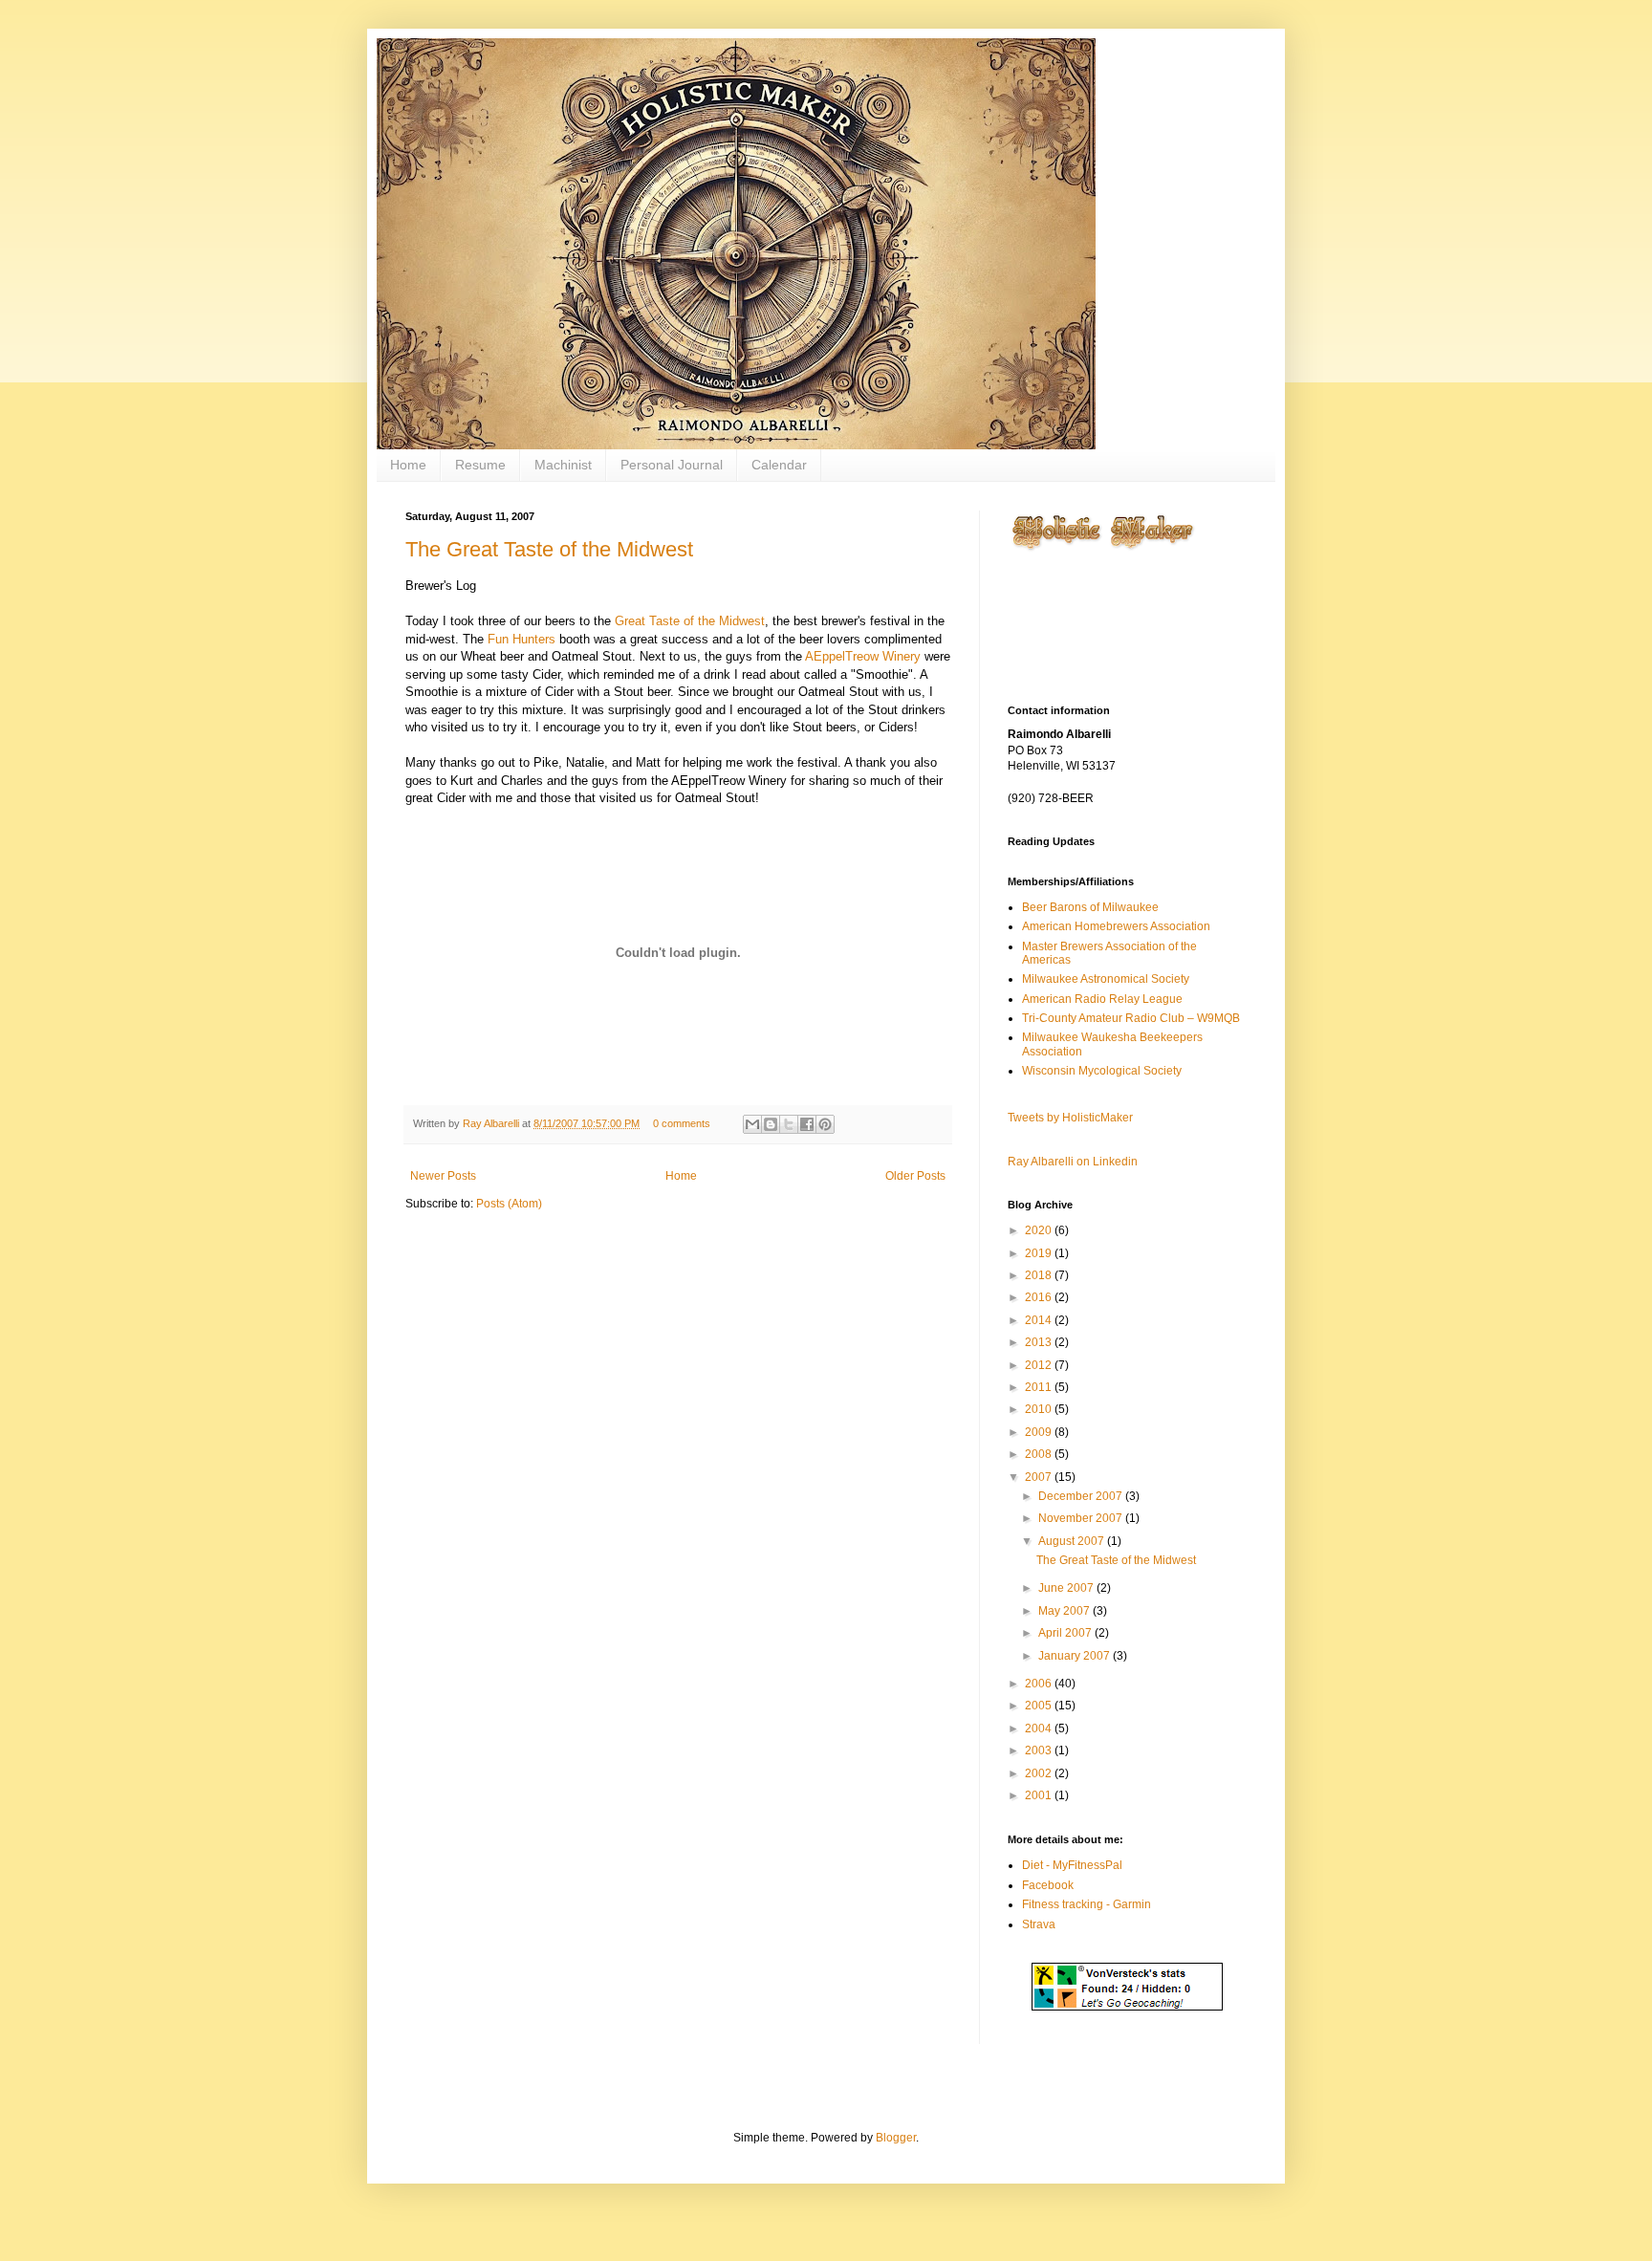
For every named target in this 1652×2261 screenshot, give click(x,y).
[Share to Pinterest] (825, 1124)
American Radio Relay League (1102, 999)
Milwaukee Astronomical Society (1106, 979)
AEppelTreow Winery (863, 656)
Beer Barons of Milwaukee (1090, 907)
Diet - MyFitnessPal (1072, 1865)
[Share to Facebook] (807, 1124)
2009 (1040, 1432)
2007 (1040, 1477)
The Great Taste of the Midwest (549, 549)
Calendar (779, 465)
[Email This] (752, 1124)
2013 (1040, 1342)
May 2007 (1065, 1611)
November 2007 (1082, 1518)
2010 (1040, 1409)
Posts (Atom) (509, 1204)
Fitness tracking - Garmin (1087, 1904)
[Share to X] (789, 1124)
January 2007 (1076, 1656)
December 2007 (1082, 1496)
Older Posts (915, 1176)
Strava (1039, 1924)
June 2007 (1067, 1588)
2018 (1040, 1275)
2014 (1040, 1320)
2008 (1040, 1454)
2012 (1040, 1365)
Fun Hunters (522, 639)
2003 (1040, 1750)
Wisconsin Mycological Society (1102, 1071)
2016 (1040, 1297)
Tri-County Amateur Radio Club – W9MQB (1131, 1018)
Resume (480, 465)
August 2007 (1073, 1541)
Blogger (896, 2138)
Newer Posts (443, 1176)
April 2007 (1066, 1633)
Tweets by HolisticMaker (1070, 1118)
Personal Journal (672, 465)
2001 (1040, 1795)
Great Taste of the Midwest (690, 621)
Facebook (1048, 1885)
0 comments (682, 1123)
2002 (1040, 1773)
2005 (1040, 1706)
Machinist (563, 465)
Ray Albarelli (492, 1123)
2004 (1040, 1728)
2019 (1040, 1253)
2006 (1040, 1684)
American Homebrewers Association (1116, 926)
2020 (1040, 1230)
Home (408, 465)
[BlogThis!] (771, 1124)
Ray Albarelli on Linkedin (1073, 1162)
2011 (1040, 1387)
